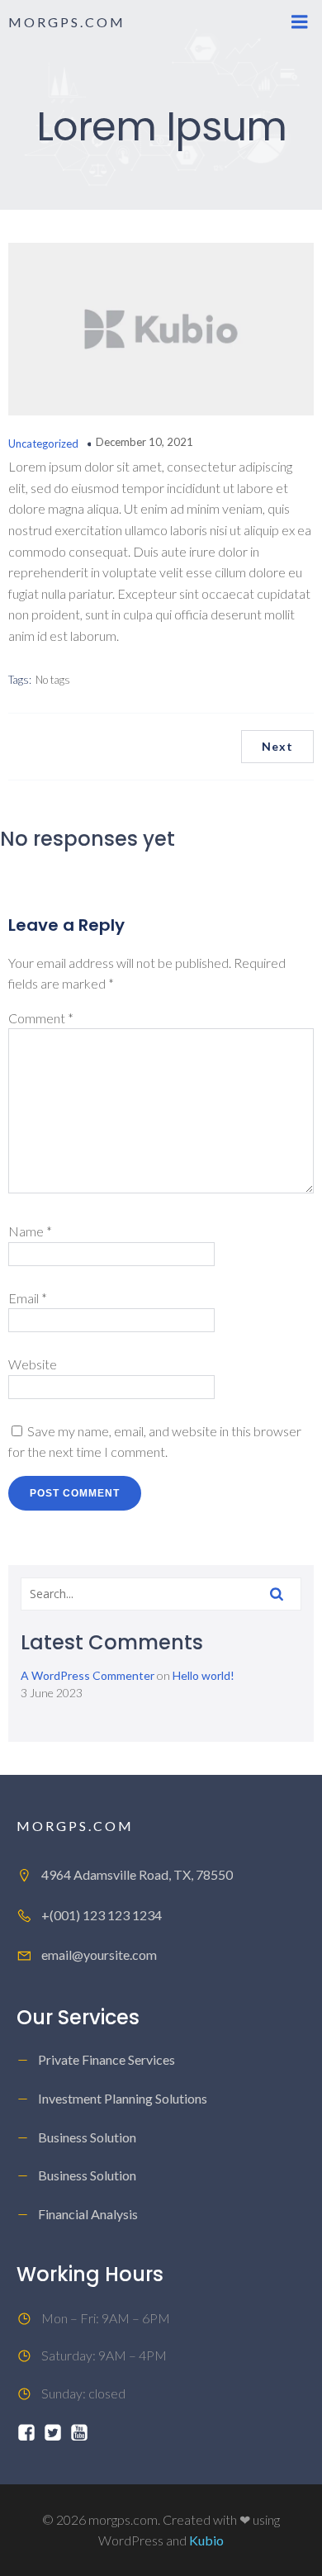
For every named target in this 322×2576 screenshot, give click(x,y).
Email (28, 1298)
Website (33, 1364)
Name (30, 1231)
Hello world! (204, 1675)
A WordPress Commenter (88, 1675)
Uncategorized (43, 444)
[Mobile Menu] (300, 22)
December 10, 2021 (144, 442)
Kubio (206, 2540)
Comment (41, 1018)
